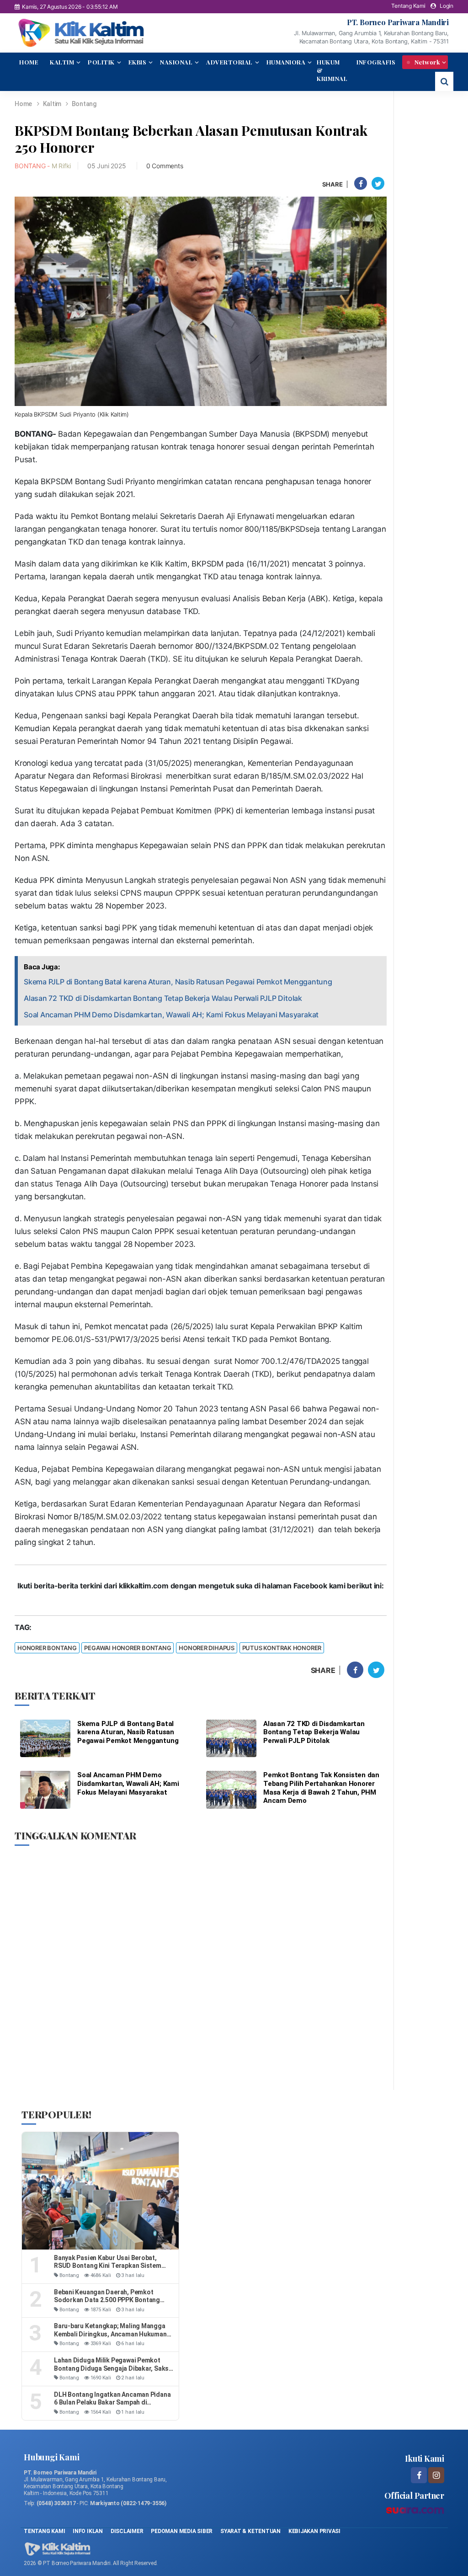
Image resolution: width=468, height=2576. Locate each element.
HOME (29, 62)
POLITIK (101, 62)
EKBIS (138, 62)
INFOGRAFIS (376, 62)
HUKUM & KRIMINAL (332, 70)
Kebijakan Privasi (314, 2531)
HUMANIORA (286, 62)
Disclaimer (127, 2531)
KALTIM (62, 62)
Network (426, 62)
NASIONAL (176, 62)
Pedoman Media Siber (182, 2531)
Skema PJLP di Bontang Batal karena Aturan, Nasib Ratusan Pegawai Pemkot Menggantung (178, 982)
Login (447, 6)
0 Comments (165, 166)
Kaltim (53, 104)
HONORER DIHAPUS (207, 1648)
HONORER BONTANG (47, 1648)
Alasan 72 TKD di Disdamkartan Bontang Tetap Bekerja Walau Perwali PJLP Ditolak (163, 998)
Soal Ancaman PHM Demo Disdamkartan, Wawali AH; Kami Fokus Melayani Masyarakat (171, 1015)
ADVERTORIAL (229, 62)
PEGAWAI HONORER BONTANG (128, 1648)
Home (23, 104)
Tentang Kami (408, 6)
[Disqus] (201, 1967)
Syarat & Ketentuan (251, 2531)
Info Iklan (88, 2531)
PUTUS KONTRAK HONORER (282, 1648)
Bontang (84, 104)
